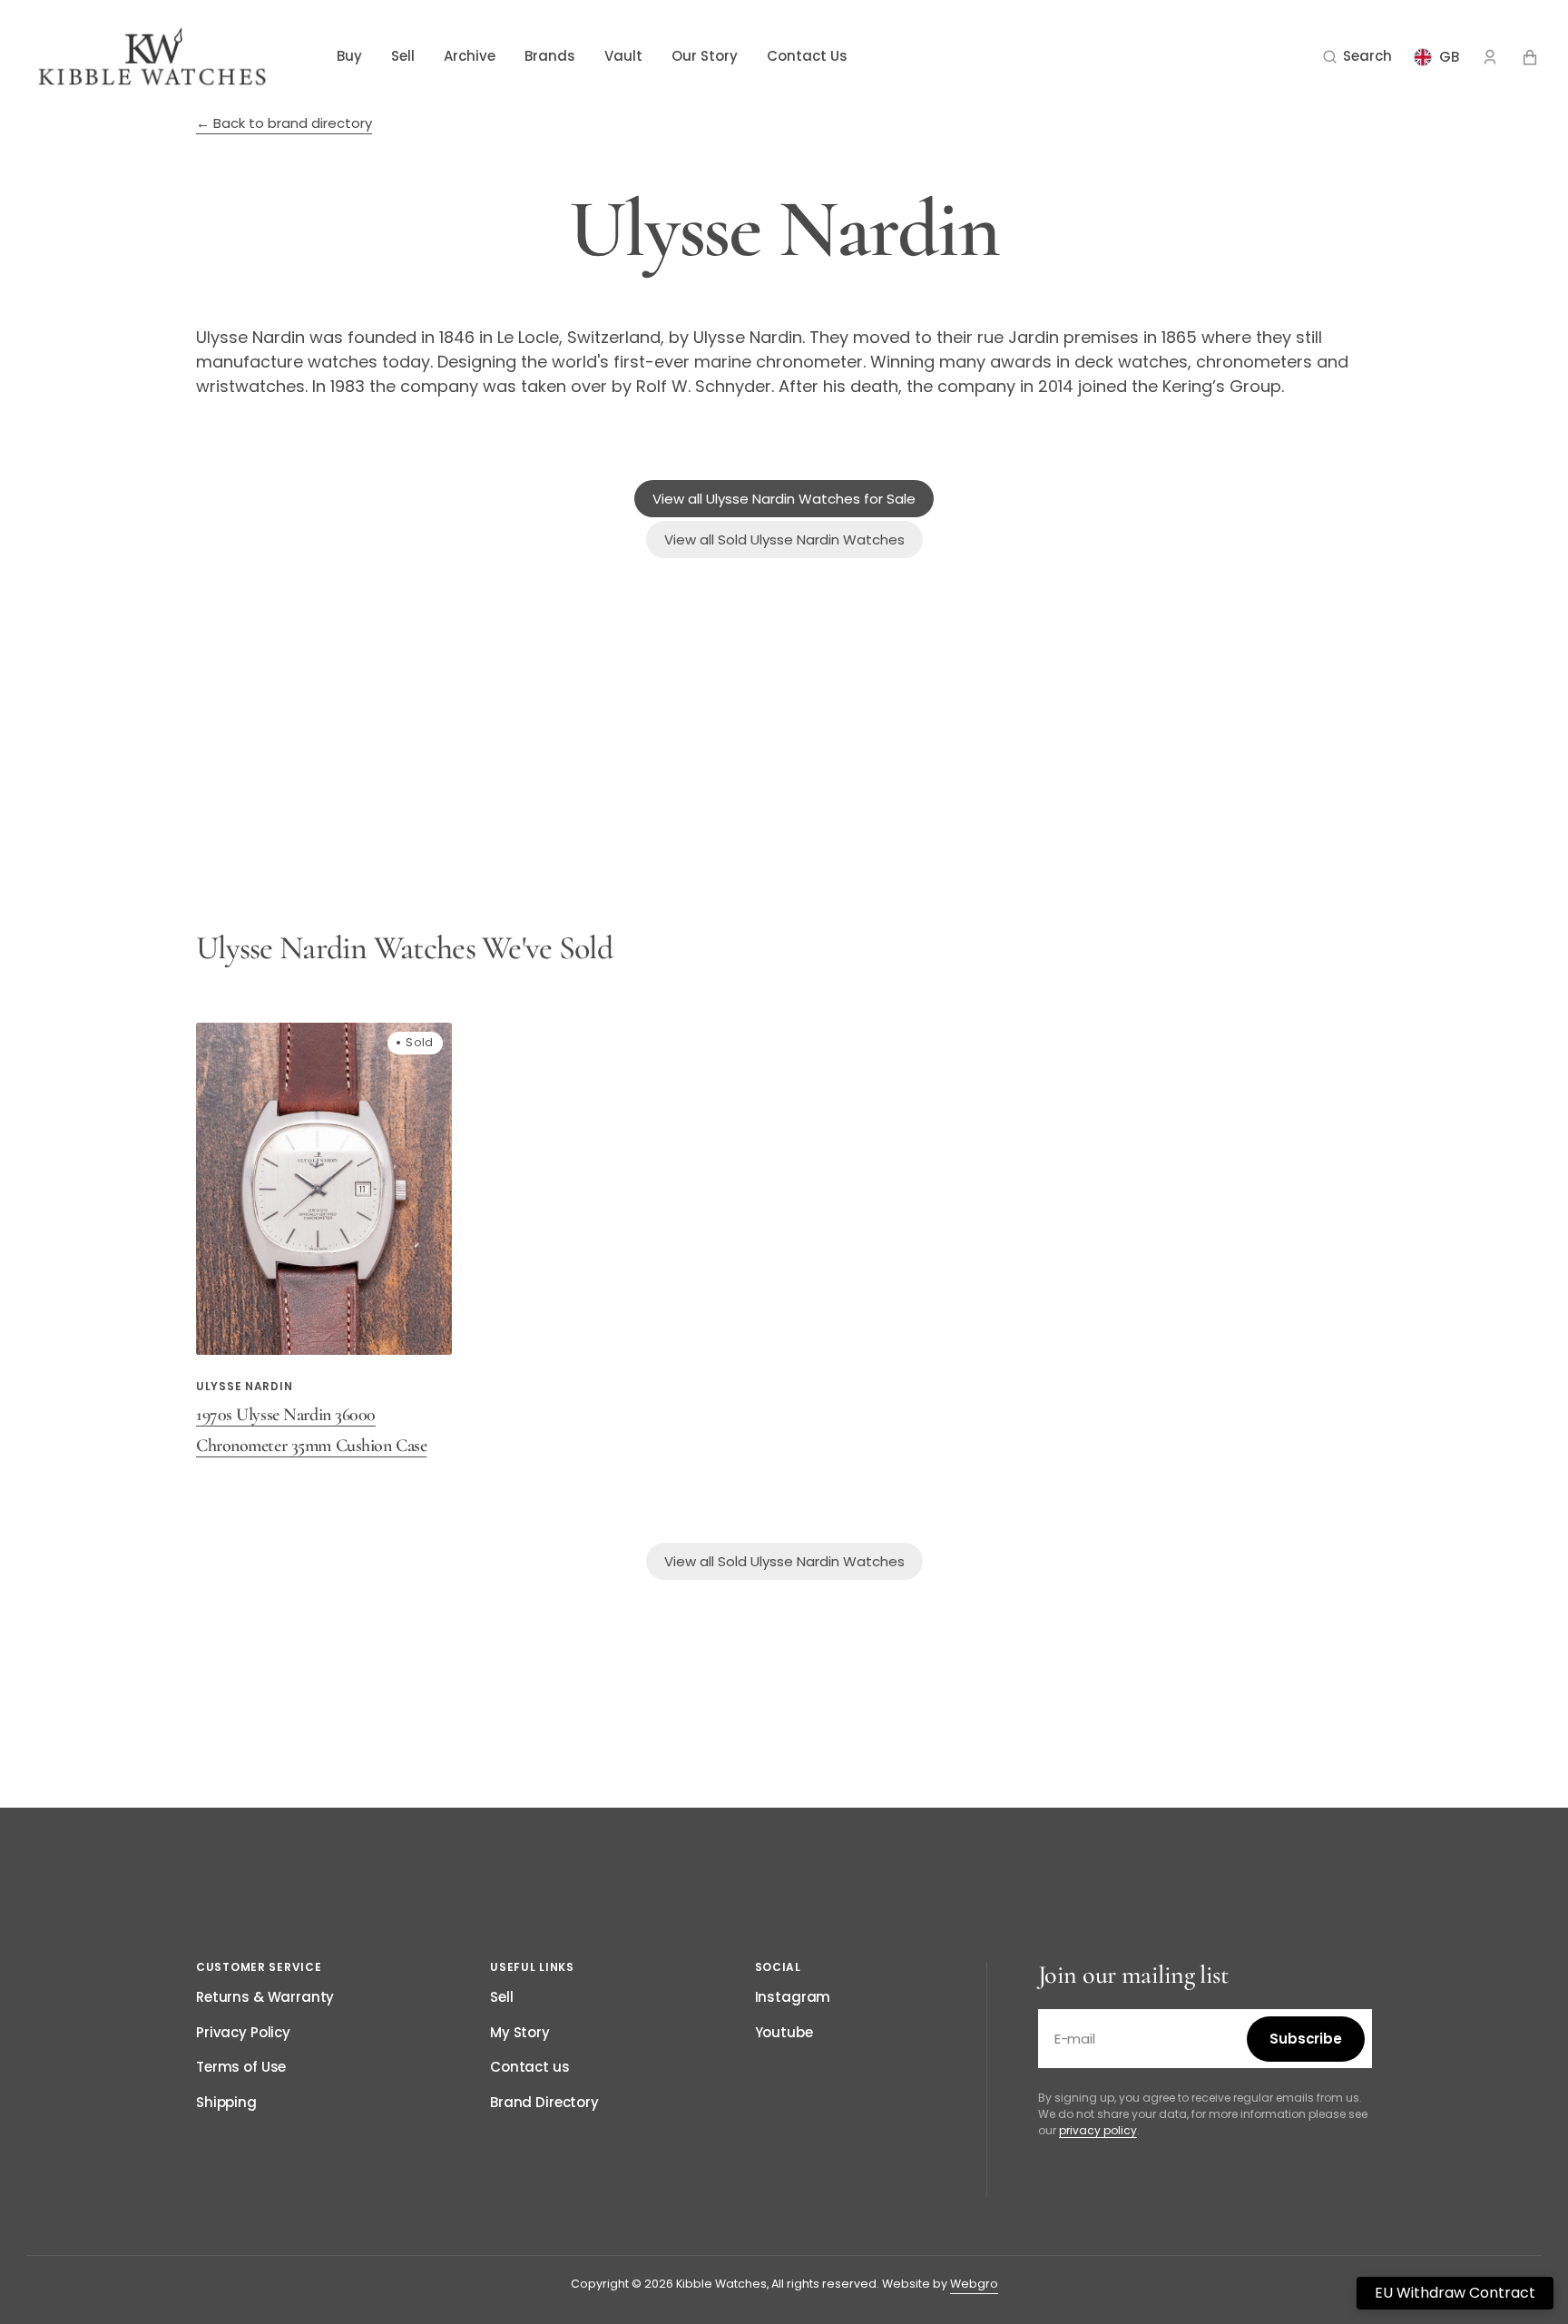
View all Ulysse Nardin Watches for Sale (784, 499)
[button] (1357, 57)
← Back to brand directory (284, 123)
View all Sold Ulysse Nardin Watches (784, 539)
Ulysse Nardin (244, 1386)
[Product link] (324, 1242)
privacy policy (1098, 2130)
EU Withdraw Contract (1455, 2293)
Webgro (974, 2284)
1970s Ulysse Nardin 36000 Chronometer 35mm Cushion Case (311, 1430)
